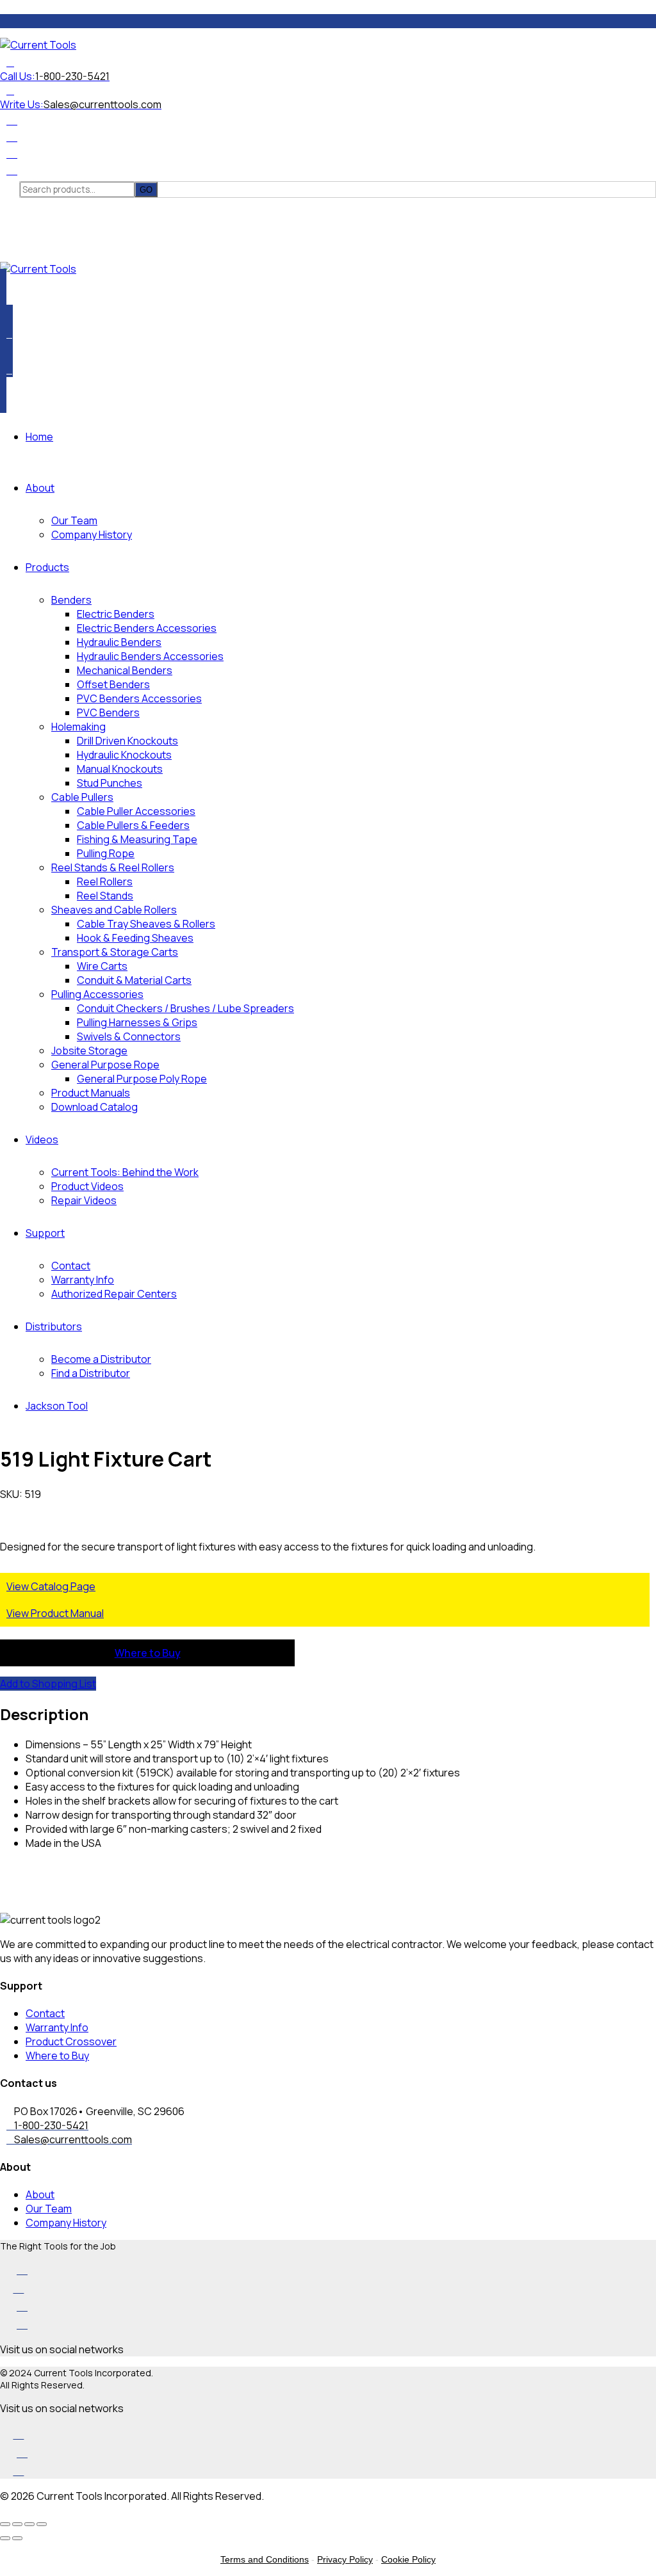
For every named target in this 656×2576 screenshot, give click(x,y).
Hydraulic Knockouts (124, 755)
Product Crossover (71, 2041)
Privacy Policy (345, 2559)
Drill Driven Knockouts (127, 741)
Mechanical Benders (125, 670)
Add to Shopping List (48, 1684)
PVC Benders (108, 712)
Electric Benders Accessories (147, 628)
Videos (42, 1139)
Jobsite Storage (89, 1051)
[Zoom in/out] (5, 2524)
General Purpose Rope (105, 1065)
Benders (71, 600)
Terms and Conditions (265, 2559)
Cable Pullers (82, 797)
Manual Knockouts (120, 769)
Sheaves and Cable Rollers (114, 910)
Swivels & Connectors (129, 1036)
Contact (71, 1266)
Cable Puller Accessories (136, 811)
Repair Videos (84, 1200)
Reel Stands (105, 896)
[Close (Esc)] (42, 2524)
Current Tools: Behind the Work (125, 1172)
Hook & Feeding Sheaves (135, 938)
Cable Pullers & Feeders (133, 825)
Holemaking (78, 727)
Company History (92, 535)
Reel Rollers (105, 881)
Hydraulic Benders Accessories (150, 656)
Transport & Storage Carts (115, 952)
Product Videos (87, 1186)
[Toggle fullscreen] (17, 2524)
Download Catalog (94, 1107)
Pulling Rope (106, 853)
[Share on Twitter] (3, 1881)
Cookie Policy (408, 2559)
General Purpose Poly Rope (142, 1079)
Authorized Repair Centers (114, 1294)
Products (47, 567)
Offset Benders (113, 684)
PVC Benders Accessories (139, 698)
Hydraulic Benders (119, 642)
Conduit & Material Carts (134, 980)
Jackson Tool (57, 1406)
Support (45, 1233)
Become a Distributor (101, 1359)
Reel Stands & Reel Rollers (113, 867)
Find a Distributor (91, 1373)
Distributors (54, 1326)
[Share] (29, 2524)
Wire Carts (102, 966)
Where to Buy (148, 1653)
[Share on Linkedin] (3, 1896)
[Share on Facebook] (3, 1867)
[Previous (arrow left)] (5, 2538)
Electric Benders (116, 614)
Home (39, 437)
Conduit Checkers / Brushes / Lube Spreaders (185, 1008)
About (40, 488)
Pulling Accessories (97, 994)
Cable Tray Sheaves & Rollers (146, 924)
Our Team (74, 520)
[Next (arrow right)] (17, 2538)
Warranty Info (83, 1280)
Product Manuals (91, 1093)
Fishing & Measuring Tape (137, 839)
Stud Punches (110, 783)
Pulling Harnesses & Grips (137, 1022)
